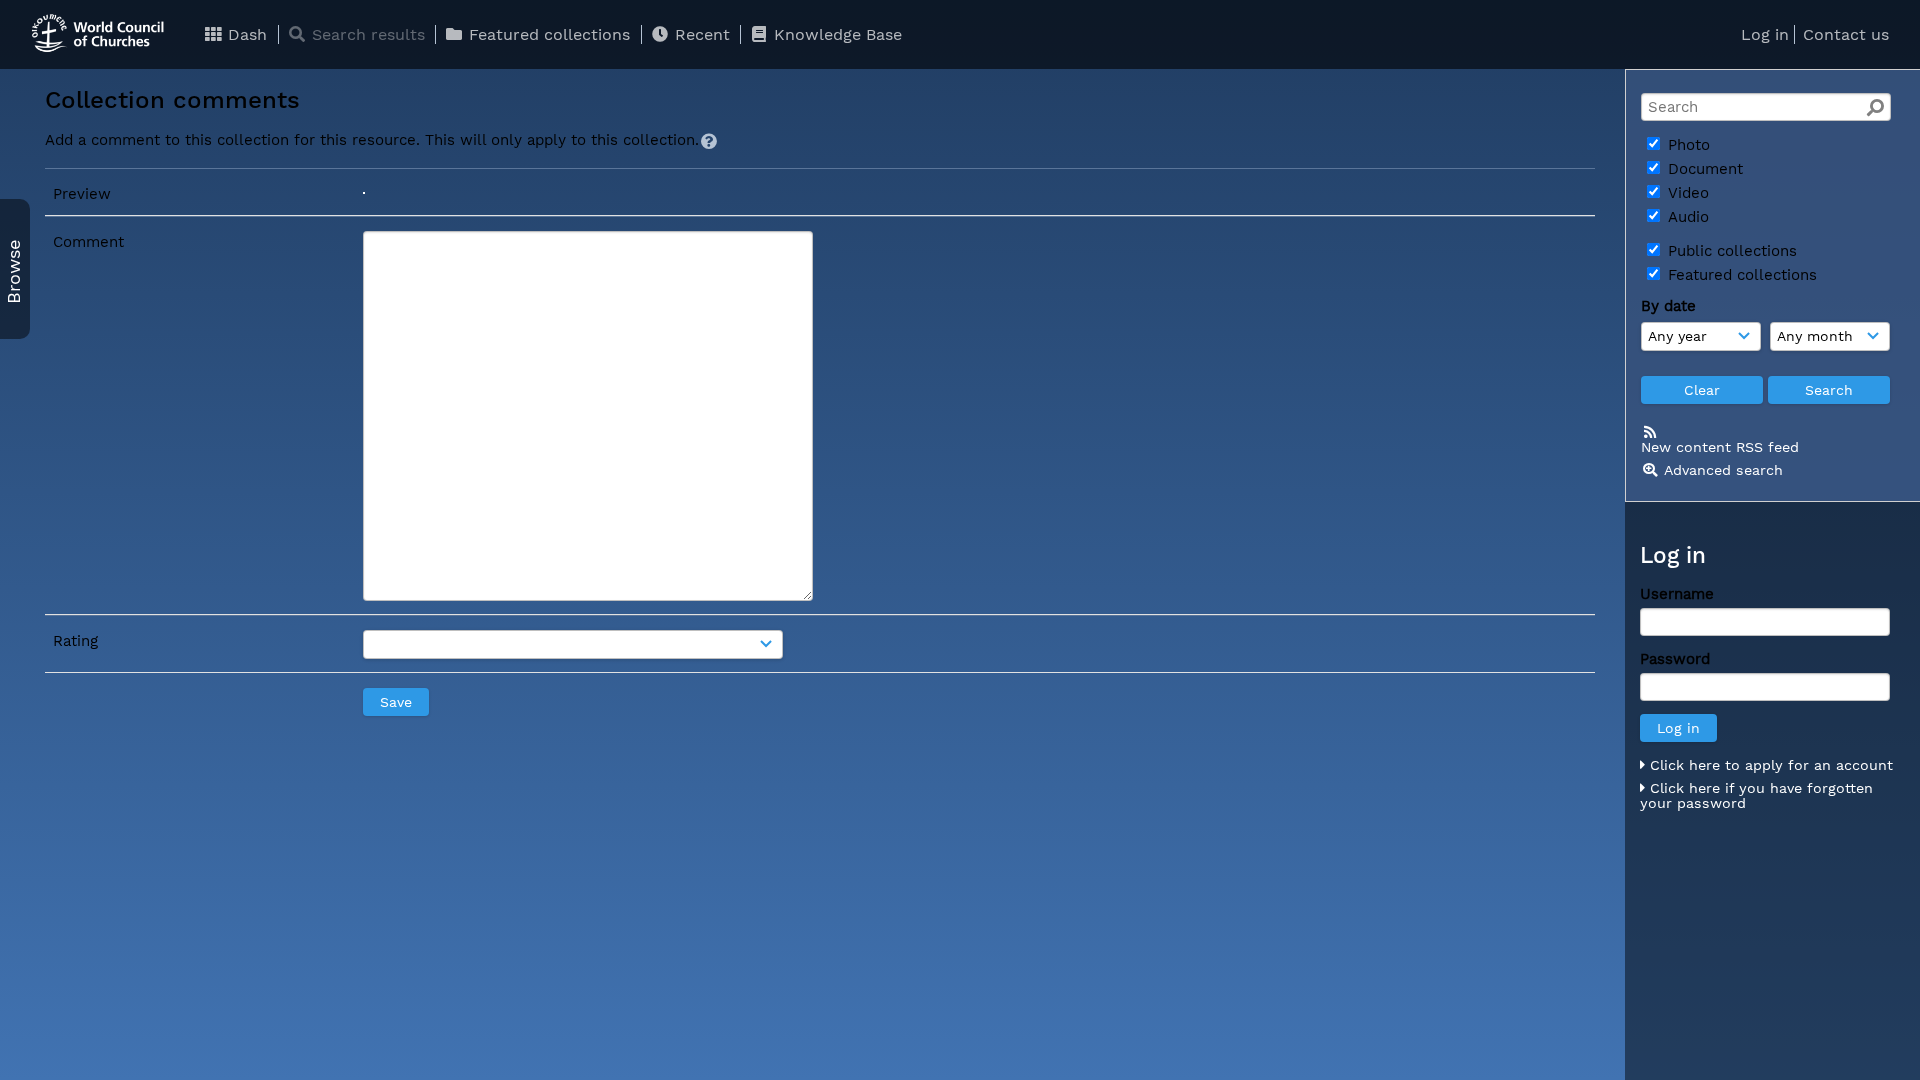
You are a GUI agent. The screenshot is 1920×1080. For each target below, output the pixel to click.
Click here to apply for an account (1769, 765)
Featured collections (547, 34)
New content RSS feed (1720, 447)
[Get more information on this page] (709, 141)
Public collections (1730, 251)
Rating (75, 641)
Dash (245, 34)
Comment (88, 242)
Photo (1686, 145)
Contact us (1846, 34)
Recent (700, 34)
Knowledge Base (835, 34)
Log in (1765, 34)
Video (1686, 193)
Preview (82, 194)
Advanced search (1723, 470)
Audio (1686, 217)
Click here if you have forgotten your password (1756, 796)
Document (1703, 169)
